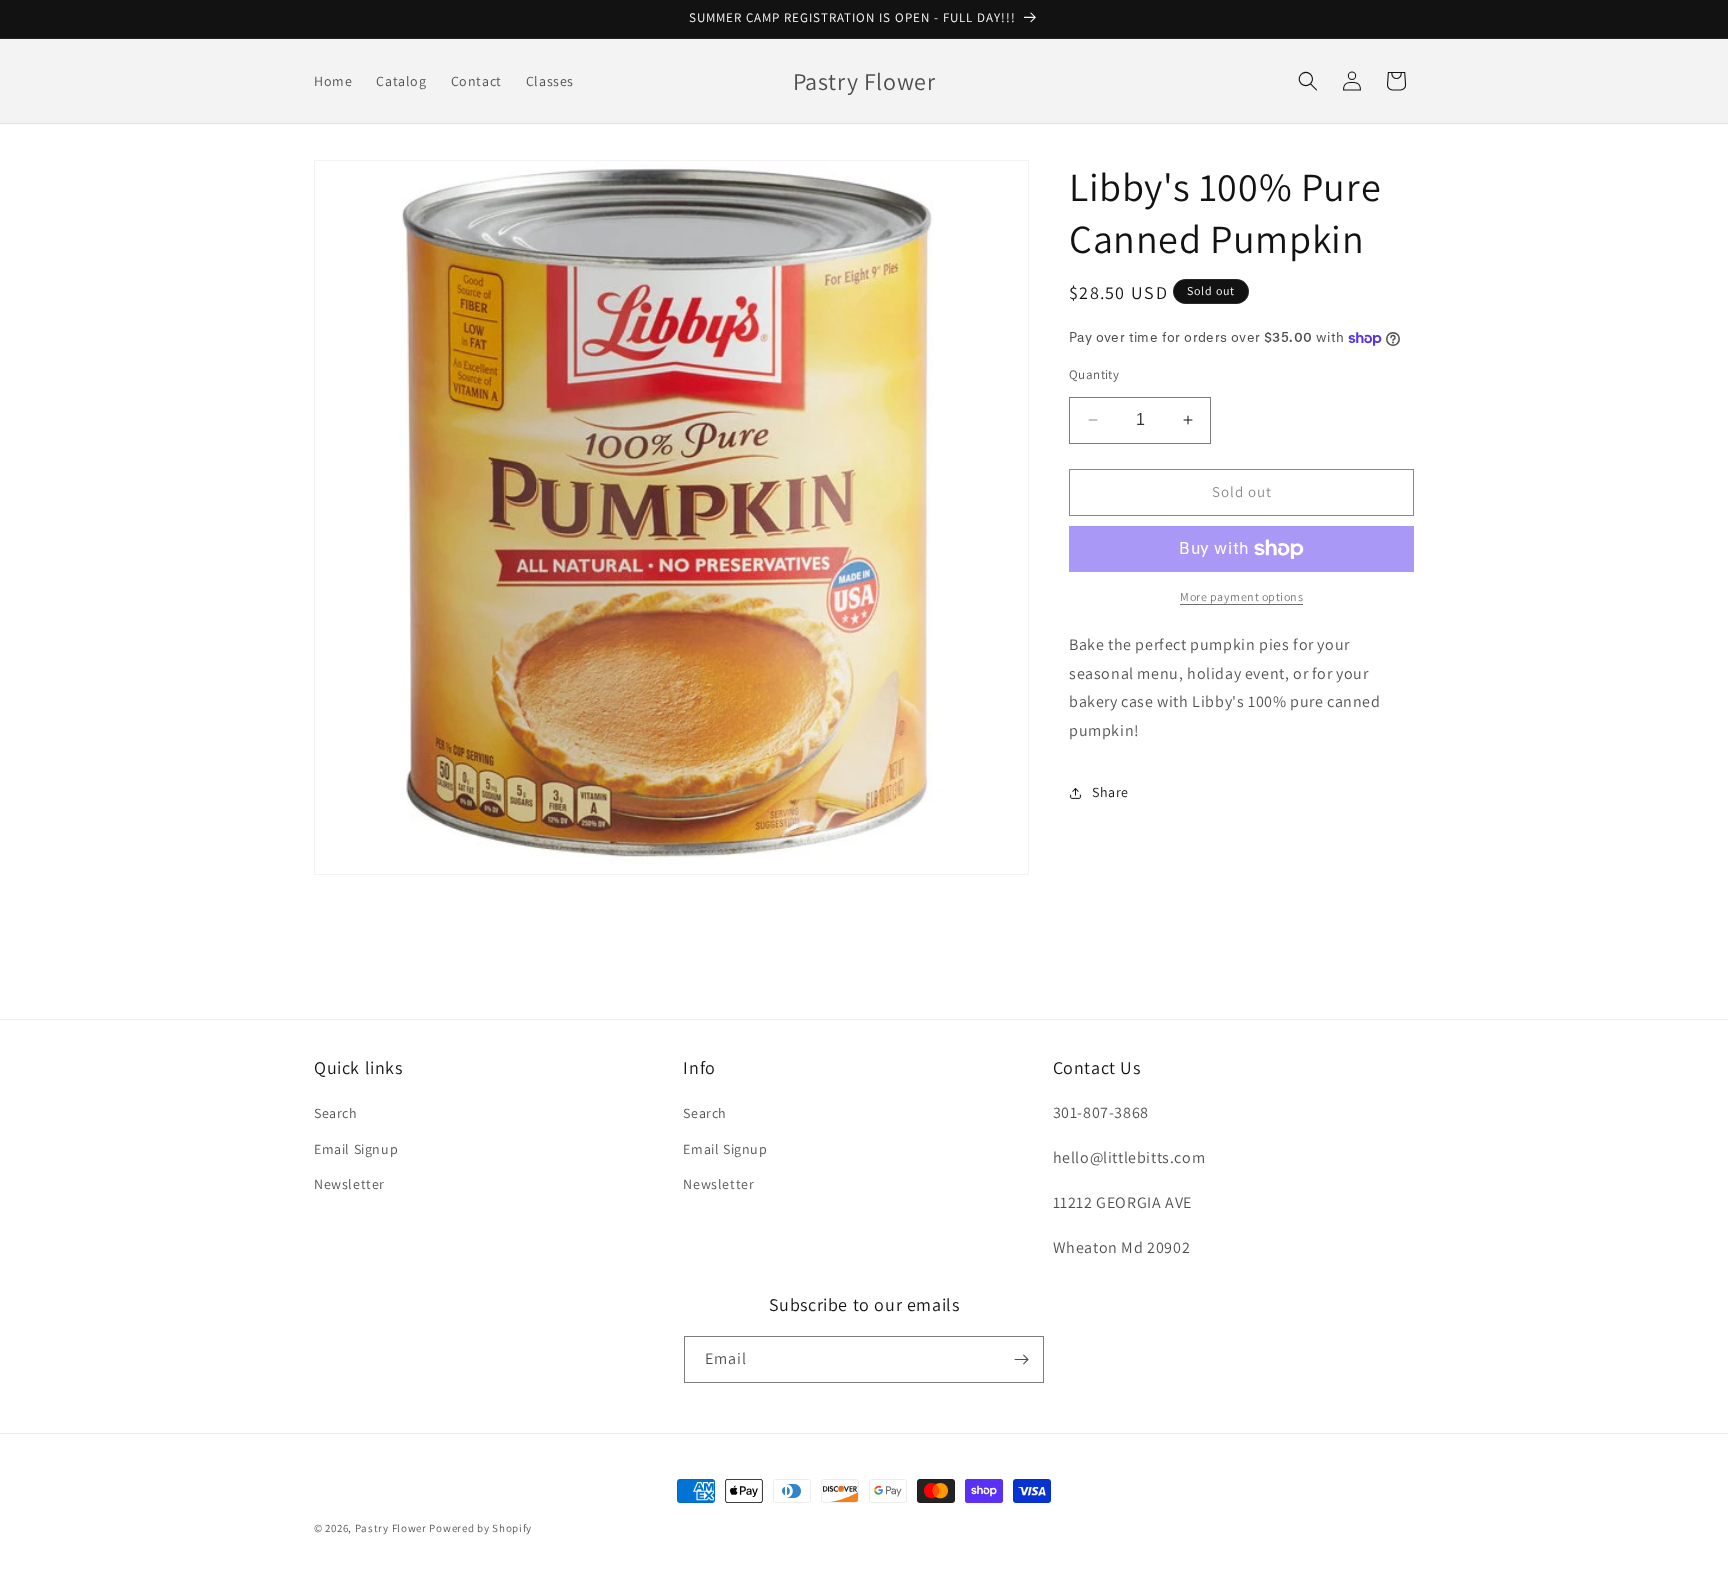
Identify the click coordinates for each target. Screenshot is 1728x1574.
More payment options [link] (1241, 596)
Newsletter (349, 1184)
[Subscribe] (1021, 1359)
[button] (1308, 81)
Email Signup (356, 1149)
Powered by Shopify (480, 1528)
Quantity (1094, 374)
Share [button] (1110, 792)
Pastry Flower (391, 1528)
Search (336, 1113)
